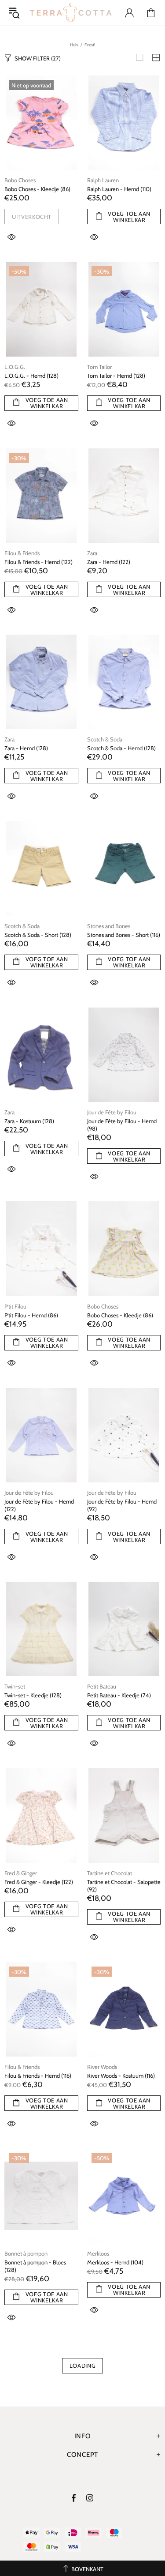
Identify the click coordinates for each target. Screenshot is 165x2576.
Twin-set (15, 1686)
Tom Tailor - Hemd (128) (116, 376)
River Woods (102, 2067)
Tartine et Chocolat (110, 1873)
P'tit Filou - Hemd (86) (31, 1315)
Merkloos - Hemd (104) (115, 2262)
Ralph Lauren (103, 180)
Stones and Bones (109, 926)
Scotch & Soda (105, 739)
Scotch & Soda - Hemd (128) (121, 748)
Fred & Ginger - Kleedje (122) (39, 1882)
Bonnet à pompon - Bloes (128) (35, 2266)
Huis (74, 45)
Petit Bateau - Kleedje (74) (119, 1695)
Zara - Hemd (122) (109, 562)
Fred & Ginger (21, 1873)
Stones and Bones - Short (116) (124, 935)
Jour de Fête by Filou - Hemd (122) (39, 1505)
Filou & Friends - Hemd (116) (38, 2076)
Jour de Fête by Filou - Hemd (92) (122, 1505)
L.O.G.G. (15, 367)
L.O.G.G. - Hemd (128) (31, 376)
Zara (92, 553)
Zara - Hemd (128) (26, 748)
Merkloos (98, 2253)
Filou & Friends (22, 553)
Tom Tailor (99, 367)
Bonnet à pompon (26, 2253)
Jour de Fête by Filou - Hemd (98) (122, 1125)
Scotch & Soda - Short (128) (38, 935)
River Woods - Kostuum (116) (121, 2076)
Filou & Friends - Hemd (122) (38, 562)
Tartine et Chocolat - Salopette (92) (124, 1886)
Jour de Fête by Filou (112, 1112)
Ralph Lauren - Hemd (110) (119, 189)
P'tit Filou (15, 1306)
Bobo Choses (20, 180)
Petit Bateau (102, 1686)
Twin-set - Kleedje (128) (33, 1695)
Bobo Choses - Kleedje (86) (37, 189)
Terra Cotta (71, 13)
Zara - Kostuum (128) (29, 1121)
